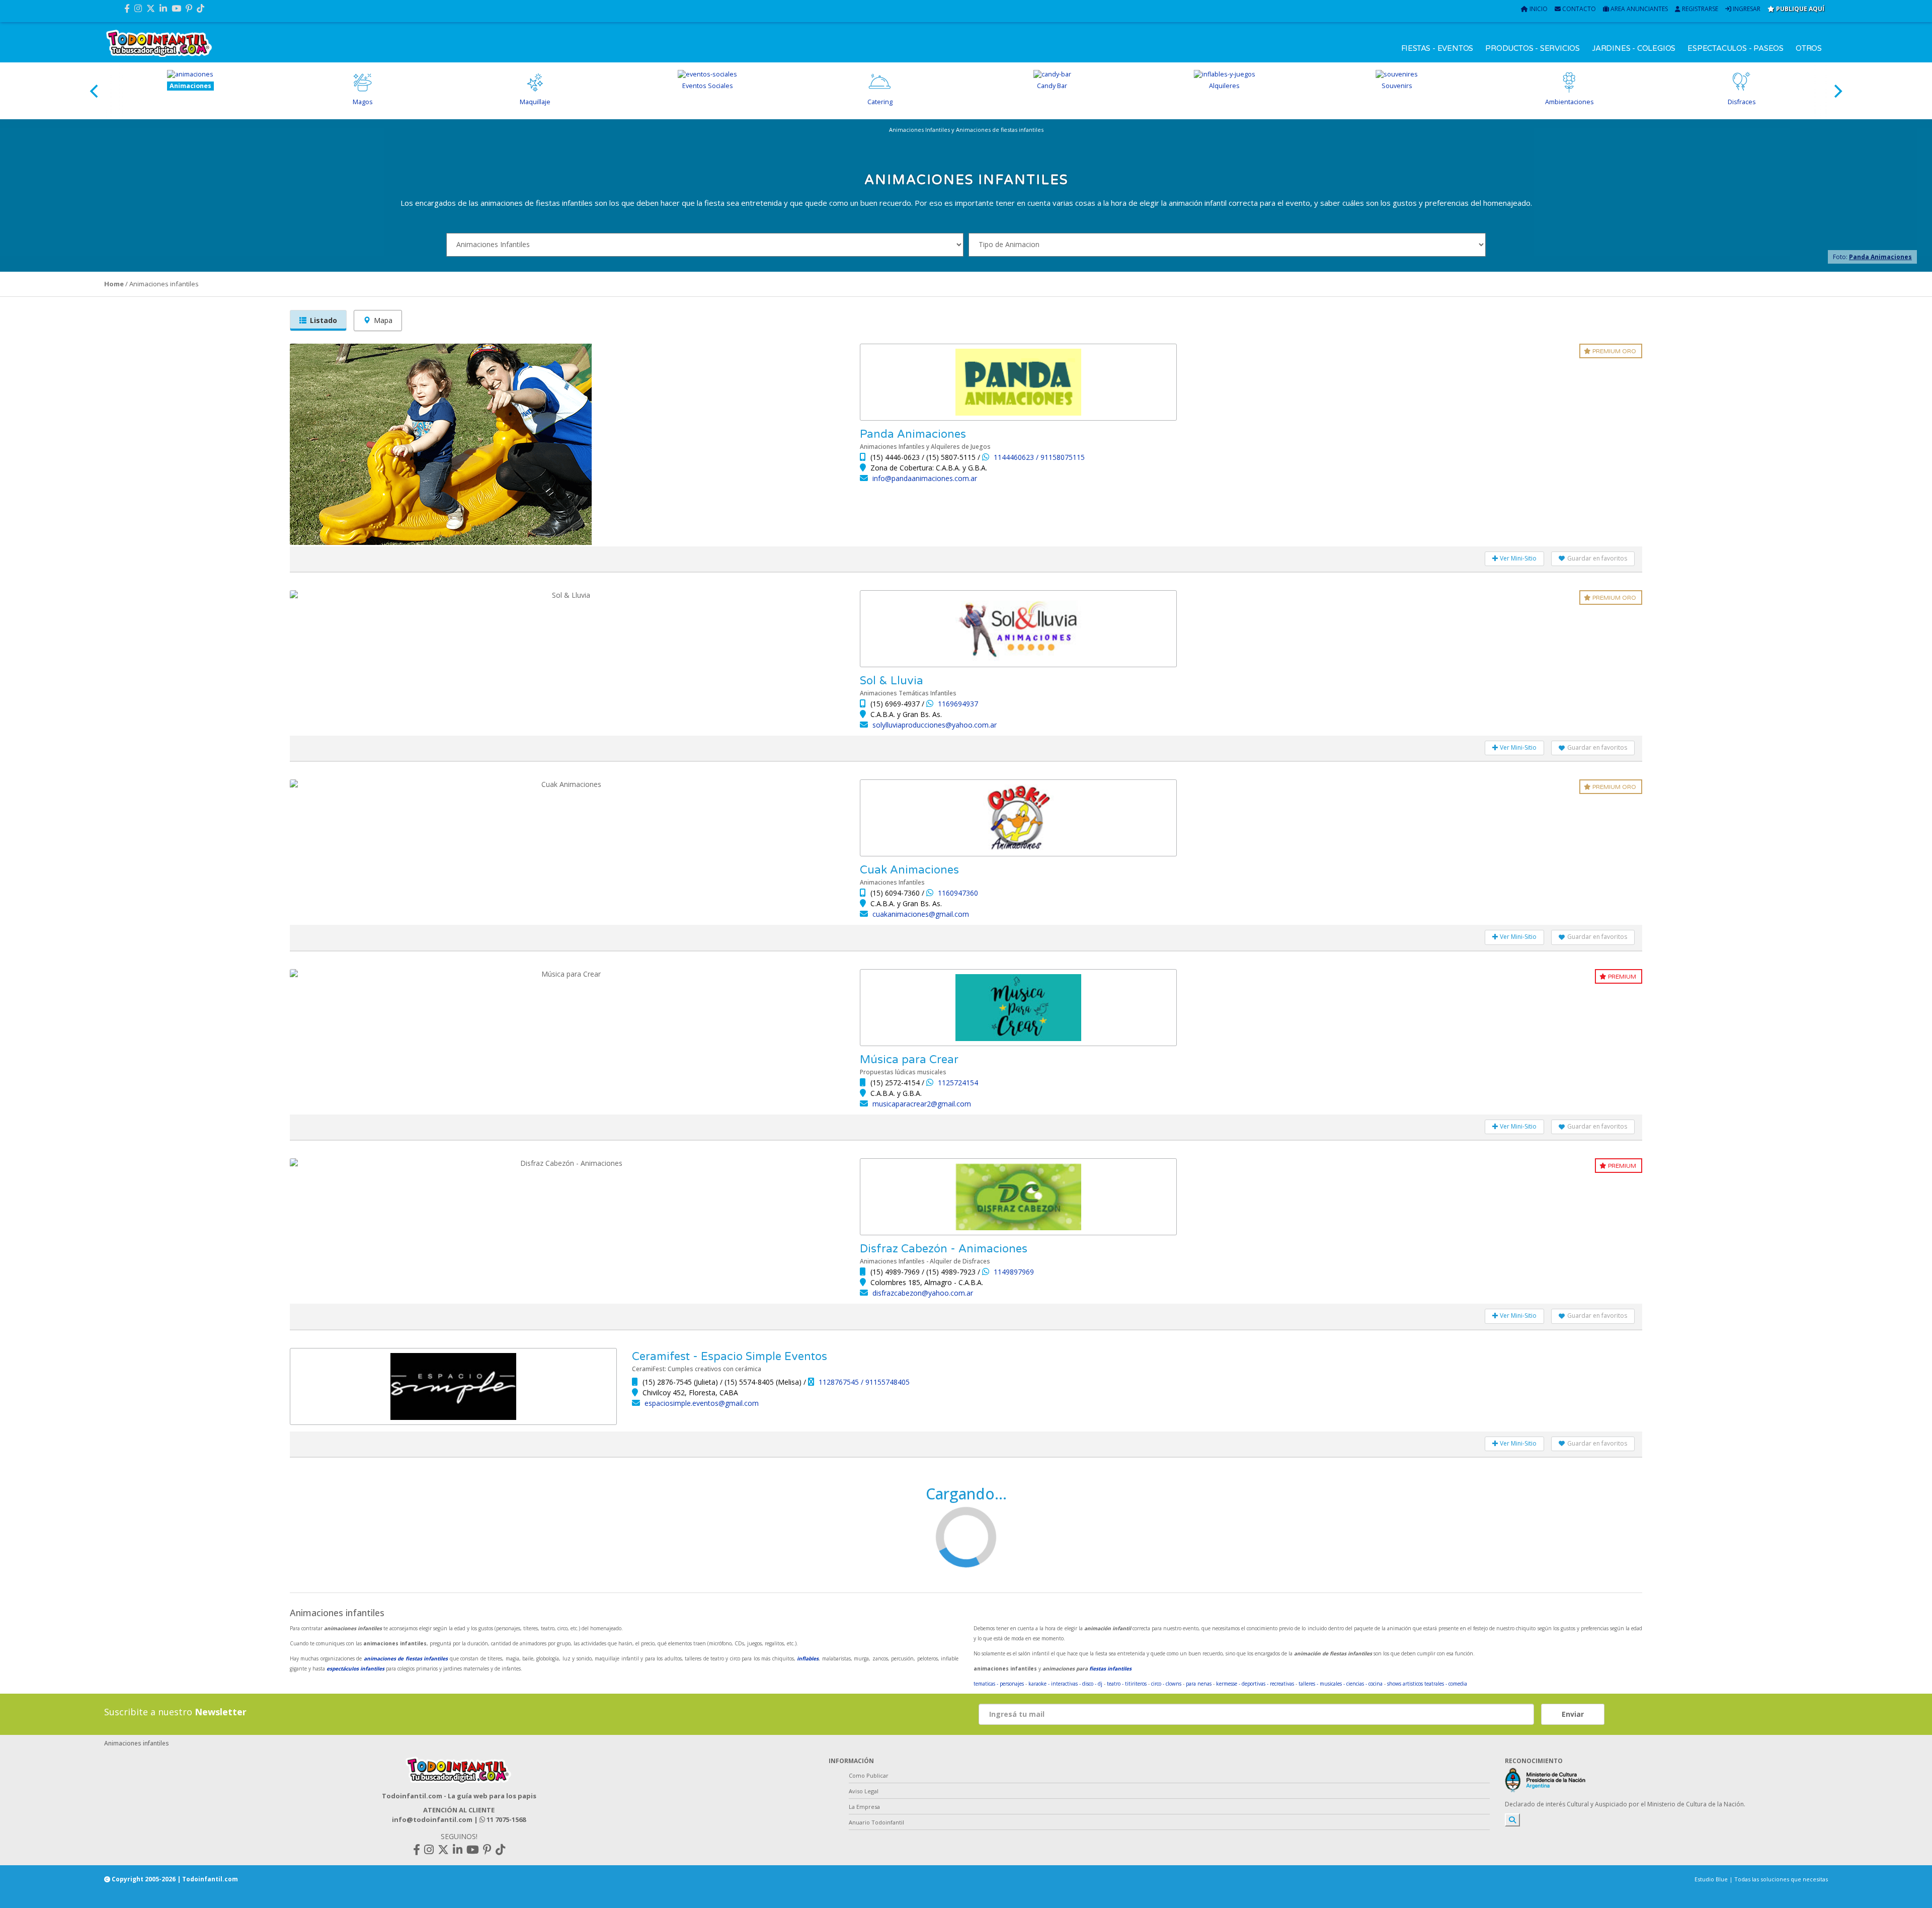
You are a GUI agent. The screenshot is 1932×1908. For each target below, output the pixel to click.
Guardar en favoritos (1597, 558)
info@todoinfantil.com (432, 1819)
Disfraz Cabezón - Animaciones (944, 1249)
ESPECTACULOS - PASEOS (1736, 48)
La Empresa (864, 1807)
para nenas (1199, 1684)
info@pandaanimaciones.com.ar (925, 478)
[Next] (1837, 91)
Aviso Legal (864, 1791)
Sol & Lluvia (892, 681)
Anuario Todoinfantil (876, 1822)
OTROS (1809, 48)
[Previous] (95, 91)
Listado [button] (324, 320)
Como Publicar (869, 1775)
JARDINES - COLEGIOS (1634, 48)
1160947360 (958, 893)
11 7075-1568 (505, 1819)
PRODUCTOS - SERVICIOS (1533, 48)
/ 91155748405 (885, 1382)
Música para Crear (909, 1060)
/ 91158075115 (1060, 457)
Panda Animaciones (1880, 257)
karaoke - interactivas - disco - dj (1065, 1684)
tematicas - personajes (999, 1684)
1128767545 (840, 1382)
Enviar (1573, 1714)
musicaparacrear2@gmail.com (922, 1104)
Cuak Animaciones (909, 870)
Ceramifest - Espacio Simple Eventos (730, 1357)
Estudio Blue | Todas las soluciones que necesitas (1761, 1879)
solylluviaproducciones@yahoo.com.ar (935, 725)
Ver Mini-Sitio (1517, 558)
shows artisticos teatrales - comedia (1427, 1684)
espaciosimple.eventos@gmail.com (702, 1403)
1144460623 (1015, 457)
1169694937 (958, 704)
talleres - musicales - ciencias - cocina (1341, 1684)
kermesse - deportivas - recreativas (1255, 1684)
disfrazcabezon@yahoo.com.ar (923, 1293)
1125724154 (958, 1083)
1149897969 (1014, 1272)
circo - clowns (1166, 1684)
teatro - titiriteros (1127, 1684)
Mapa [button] (383, 320)
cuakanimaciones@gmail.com (921, 914)
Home (114, 284)
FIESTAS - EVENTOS (1437, 48)
